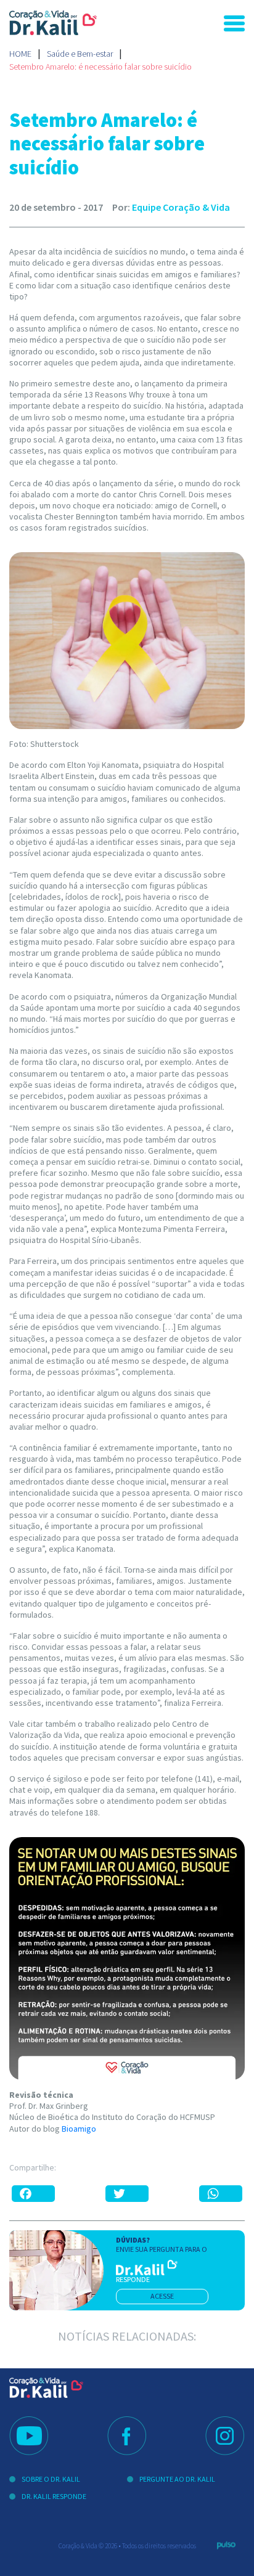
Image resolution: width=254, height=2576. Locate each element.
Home (20, 54)
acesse (162, 2296)
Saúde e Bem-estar (80, 54)
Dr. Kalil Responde (54, 2496)
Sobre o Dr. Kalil (51, 2479)
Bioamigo (79, 2129)
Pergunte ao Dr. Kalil (177, 2479)
